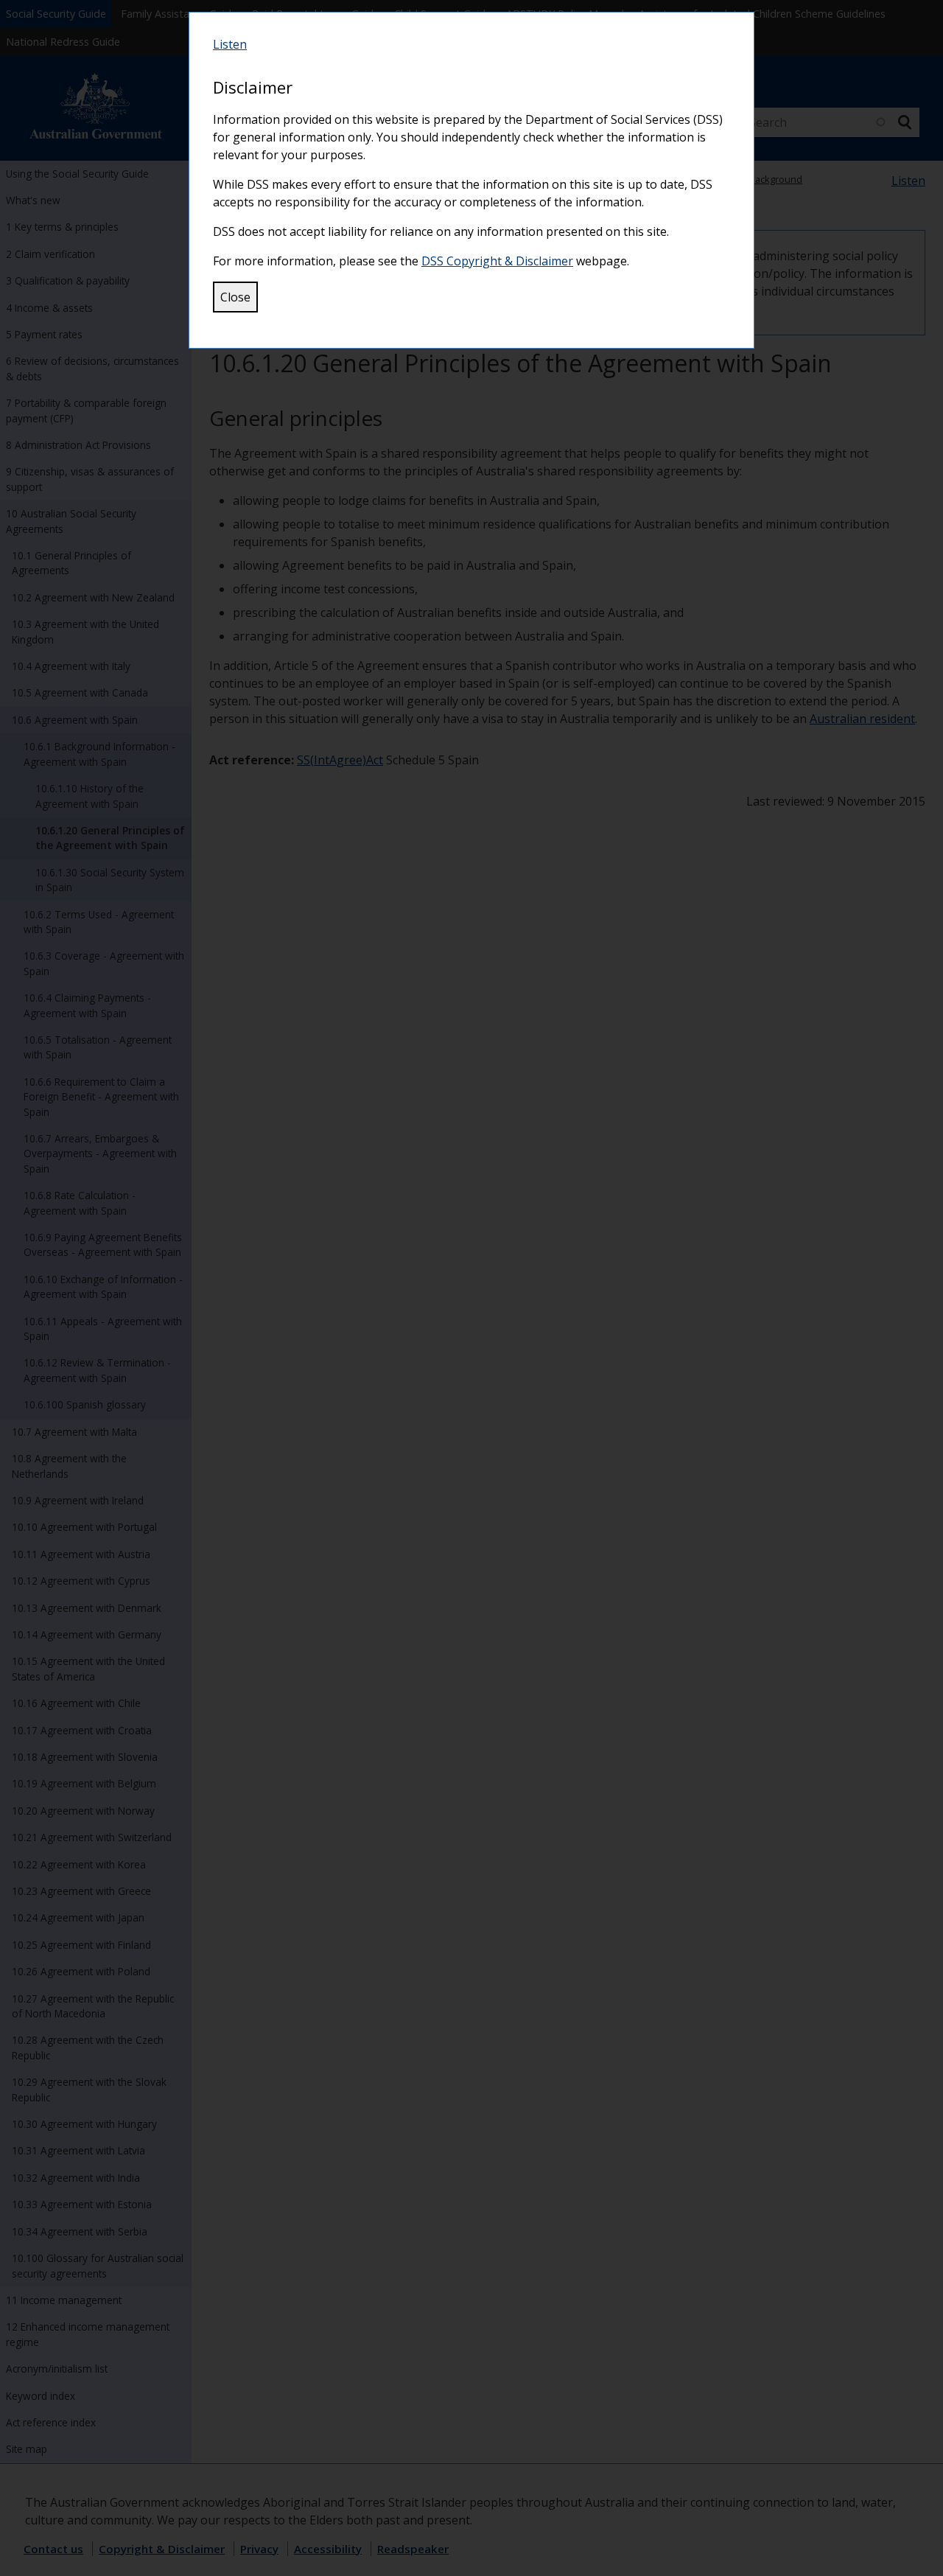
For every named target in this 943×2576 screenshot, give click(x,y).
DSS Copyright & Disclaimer (497, 261)
